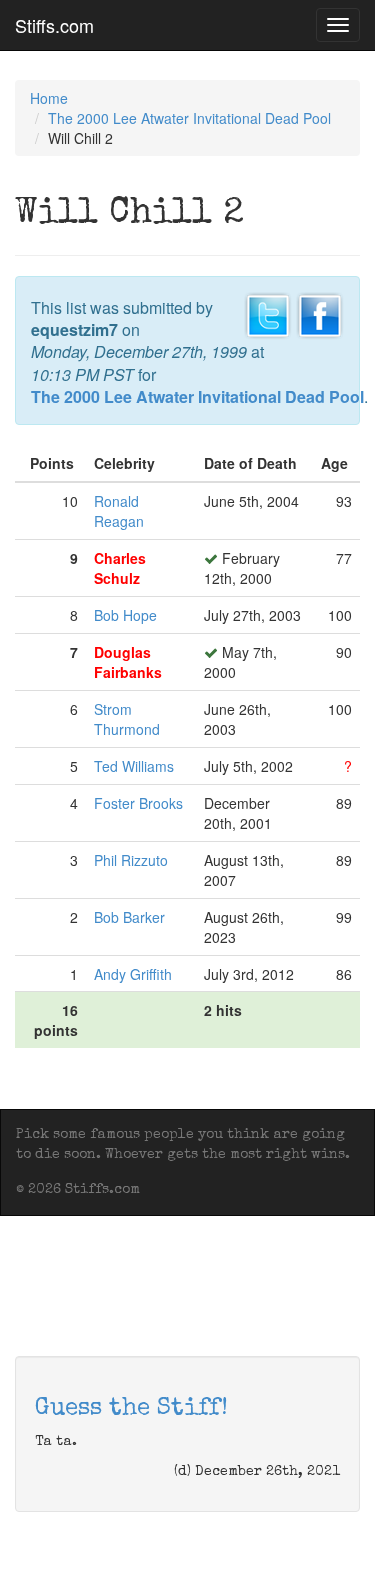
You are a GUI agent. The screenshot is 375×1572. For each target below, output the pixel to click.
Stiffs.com (54, 25)
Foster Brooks (138, 803)
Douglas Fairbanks (128, 662)
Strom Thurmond (127, 719)
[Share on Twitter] (268, 313)
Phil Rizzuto (131, 860)
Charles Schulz (120, 568)
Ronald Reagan (119, 511)
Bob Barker (129, 917)
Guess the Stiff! (131, 1409)
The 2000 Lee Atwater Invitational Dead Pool (189, 118)
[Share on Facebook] (320, 313)
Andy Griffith (133, 974)
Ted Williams (134, 766)
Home (49, 98)
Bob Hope (125, 615)
